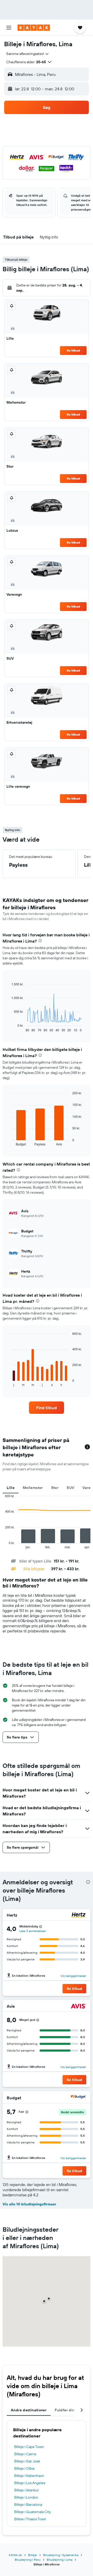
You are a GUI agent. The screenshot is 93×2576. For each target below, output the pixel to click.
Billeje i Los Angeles (30, 2483)
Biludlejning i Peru (28, 2560)
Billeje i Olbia (24, 2468)
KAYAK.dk (15, 2555)
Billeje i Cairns (25, 2454)
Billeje (33, 2555)
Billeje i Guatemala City (33, 2512)
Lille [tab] (11, 1488)
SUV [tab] (70, 1488)
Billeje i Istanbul (26, 2490)
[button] (9, 28)
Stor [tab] (55, 1488)
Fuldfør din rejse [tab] (69, 2410)
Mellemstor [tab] (33, 1488)
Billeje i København (29, 2476)
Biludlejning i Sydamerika (61, 2555)
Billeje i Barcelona (28, 2505)
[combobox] (28, 54)
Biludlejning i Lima (60, 2560)
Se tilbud (73, 350)
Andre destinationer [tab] (29, 2410)
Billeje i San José (27, 2461)
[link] (47, 1408)
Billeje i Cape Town (29, 2447)
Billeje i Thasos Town (30, 2519)
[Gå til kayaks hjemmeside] (34, 28)
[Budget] (79, 2098)
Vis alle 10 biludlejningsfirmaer (29, 2204)
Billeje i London (26, 2497)
